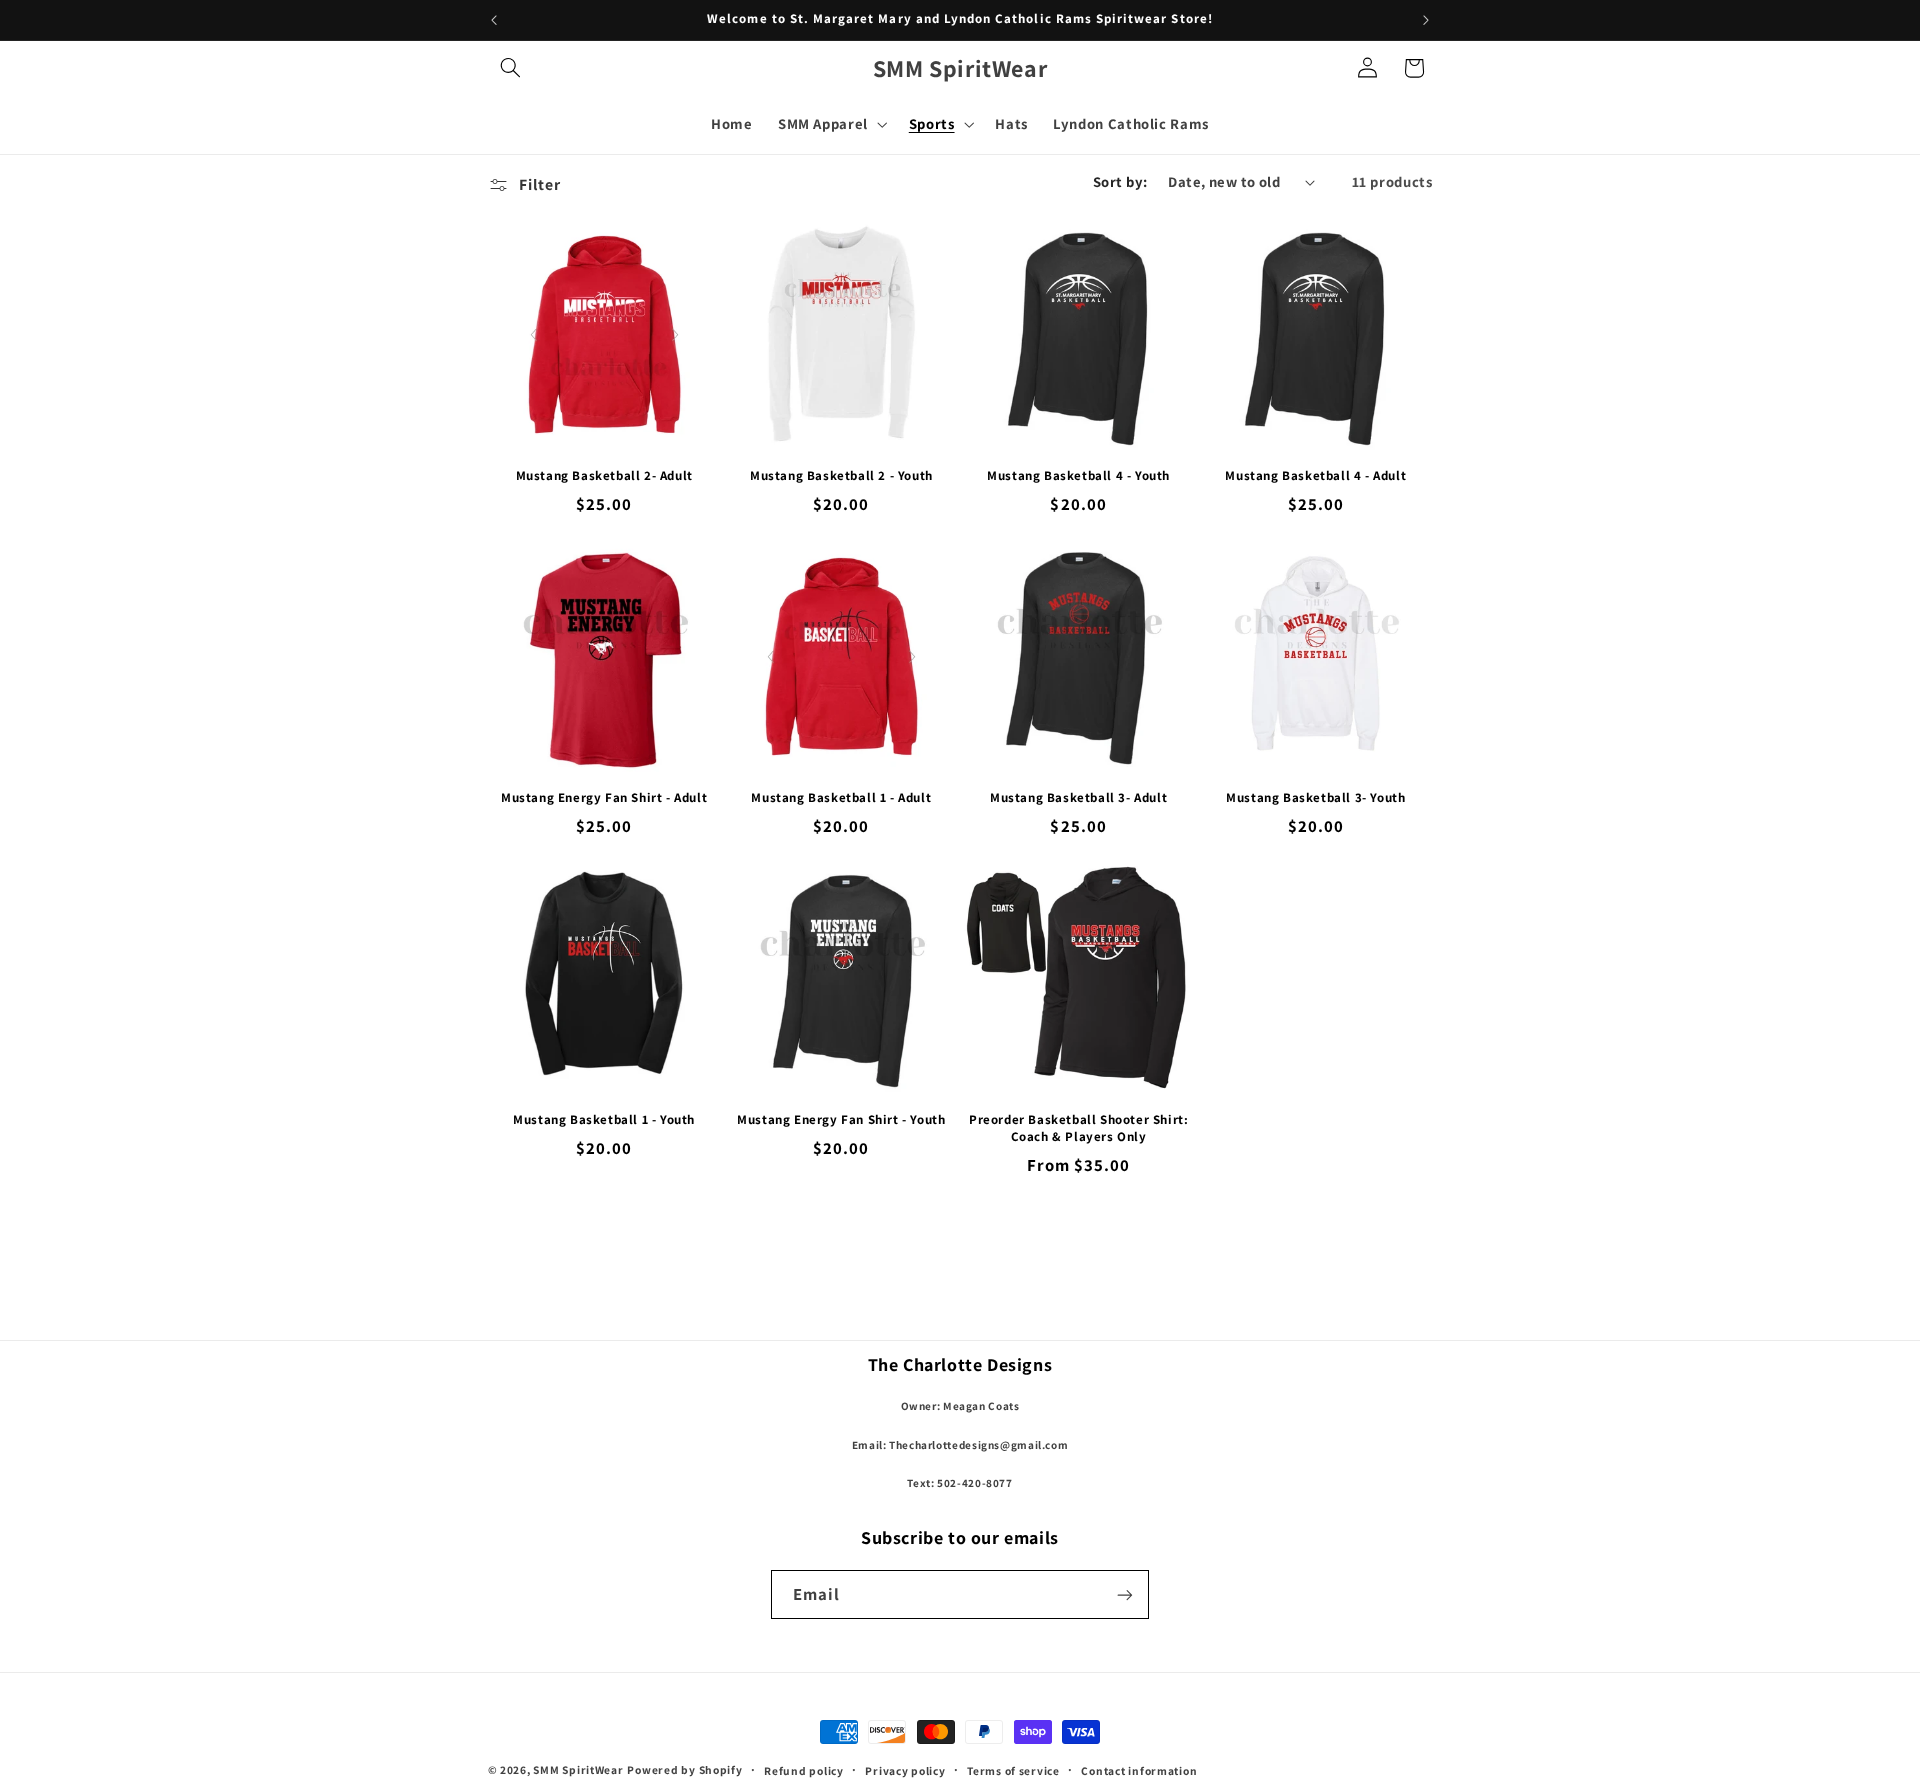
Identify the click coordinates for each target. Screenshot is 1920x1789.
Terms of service (1013, 1770)
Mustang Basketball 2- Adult (604, 476)
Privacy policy (905, 1770)
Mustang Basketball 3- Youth (1315, 798)
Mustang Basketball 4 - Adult (1315, 476)
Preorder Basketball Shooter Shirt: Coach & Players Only (1078, 1128)
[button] (511, 68)
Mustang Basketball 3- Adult (1078, 798)
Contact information (1139, 1770)
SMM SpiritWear (578, 1769)
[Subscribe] (1125, 1594)
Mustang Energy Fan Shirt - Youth (841, 1120)
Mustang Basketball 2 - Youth (841, 476)
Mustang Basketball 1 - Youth (604, 1120)
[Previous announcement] (494, 20)
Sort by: (1120, 181)
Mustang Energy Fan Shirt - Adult (604, 798)
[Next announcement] (1426, 20)
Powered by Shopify (684, 1769)
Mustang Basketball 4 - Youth (1078, 476)
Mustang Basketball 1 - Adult (841, 798)
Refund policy (804, 1770)
